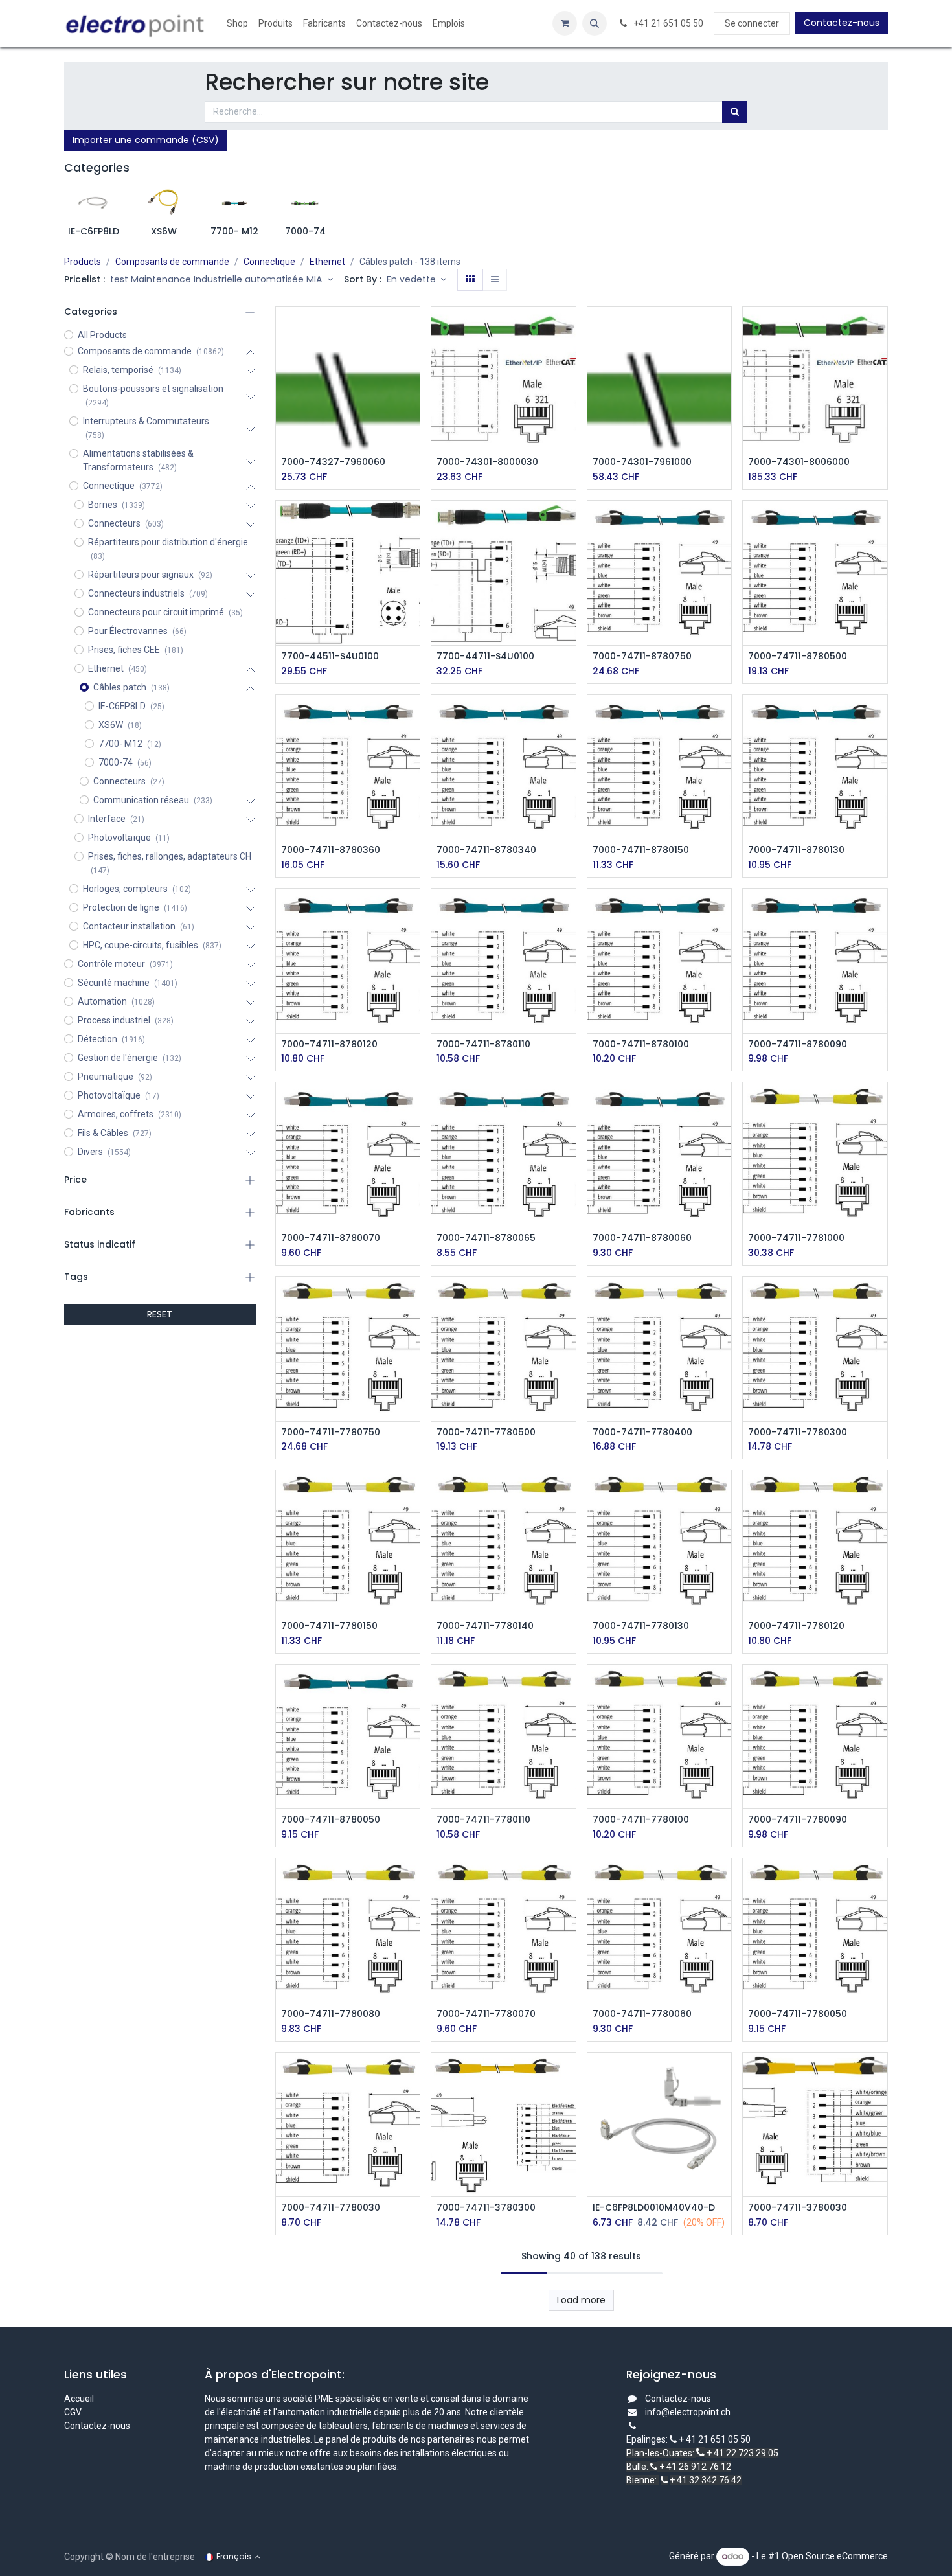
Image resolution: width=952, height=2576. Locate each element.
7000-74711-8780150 (641, 850)
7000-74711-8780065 (486, 1238)
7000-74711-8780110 (483, 1044)
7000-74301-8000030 (487, 462)
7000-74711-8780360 (331, 850)
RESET (160, 1314)
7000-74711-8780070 (331, 1238)
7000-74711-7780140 (485, 1626)
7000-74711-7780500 (486, 1432)
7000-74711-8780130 (796, 850)
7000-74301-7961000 (642, 462)
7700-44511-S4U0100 (330, 656)
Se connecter (752, 23)
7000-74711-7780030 (331, 2208)
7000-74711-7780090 (798, 1820)
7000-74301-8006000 (799, 462)
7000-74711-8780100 (641, 1044)
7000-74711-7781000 (796, 1238)
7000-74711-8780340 (486, 850)
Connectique (269, 262)
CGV (74, 2412)
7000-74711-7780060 (642, 2014)
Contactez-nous (842, 23)
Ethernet (327, 262)
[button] (595, 23)
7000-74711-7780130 (641, 1626)
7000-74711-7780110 (483, 1820)
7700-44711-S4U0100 (485, 656)
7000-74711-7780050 (798, 2014)
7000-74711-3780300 (486, 2208)
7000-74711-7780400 (642, 1432)
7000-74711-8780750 (642, 656)
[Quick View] (412, 328)
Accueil (79, 2399)
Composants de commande (172, 262)
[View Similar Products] (412, 416)
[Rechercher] (735, 112)
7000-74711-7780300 (798, 1432)
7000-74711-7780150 (329, 1626)
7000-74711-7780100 (641, 1820)
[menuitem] (237, 24)
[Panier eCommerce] (565, 23)
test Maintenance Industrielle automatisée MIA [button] (217, 279)
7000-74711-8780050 (331, 1820)
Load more (581, 2300)
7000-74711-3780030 (798, 2208)
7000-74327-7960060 (333, 462)
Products (83, 262)
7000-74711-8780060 (642, 1238)
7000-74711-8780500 (798, 656)
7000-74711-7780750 (331, 1432)
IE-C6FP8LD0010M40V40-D (654, 2208)
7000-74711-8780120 (329, 1044)
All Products (102, 335)
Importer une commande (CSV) (146, 140)
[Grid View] (470, 280)
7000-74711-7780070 (486, 2014)
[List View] (495, 280)
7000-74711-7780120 (796, 1626)
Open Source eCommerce (835, 2556)
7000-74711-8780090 (798, 1044)
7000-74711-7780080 (331, 2014)
